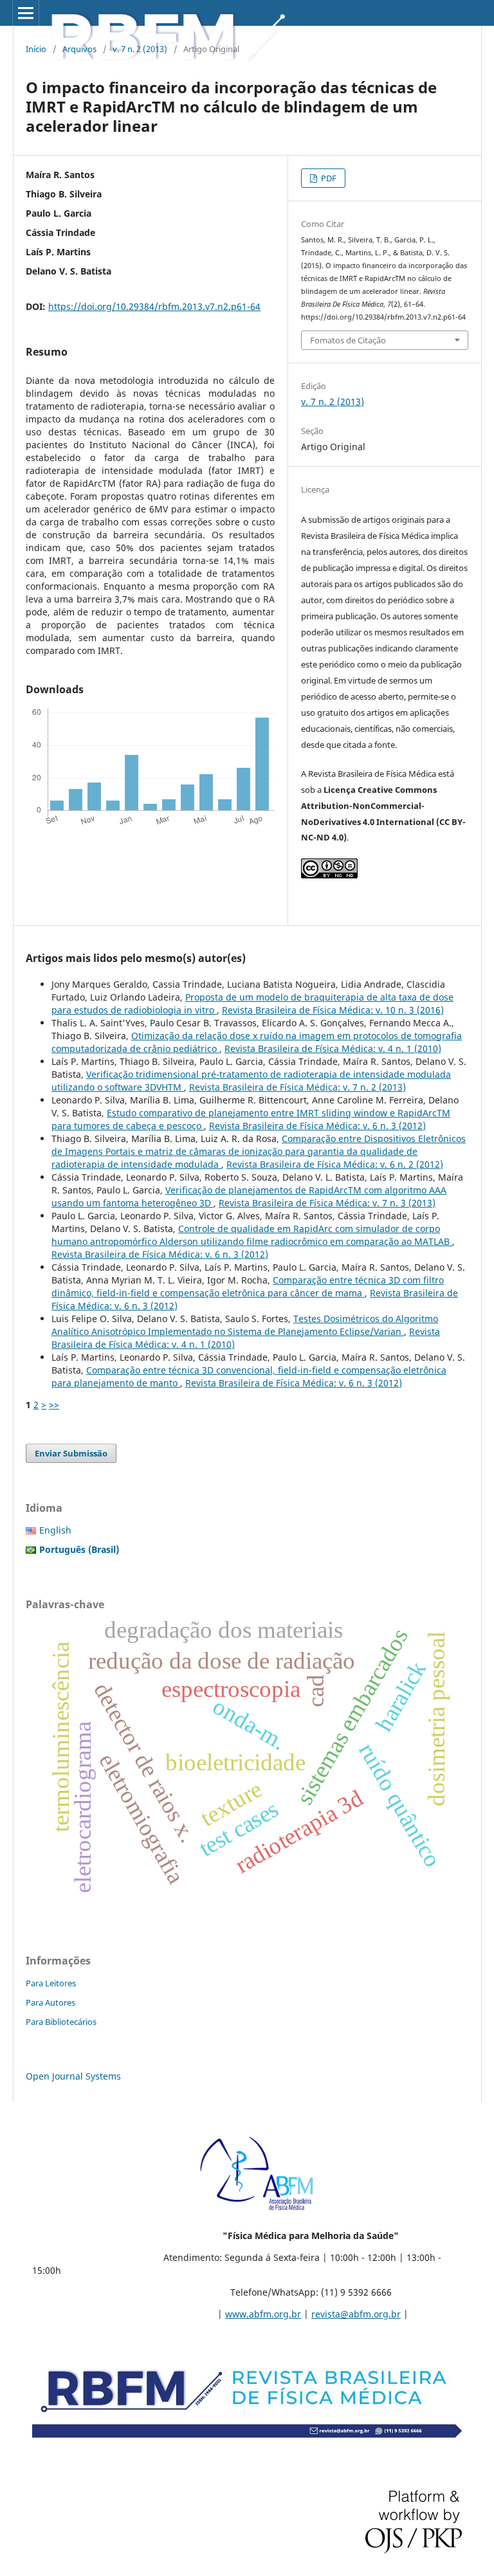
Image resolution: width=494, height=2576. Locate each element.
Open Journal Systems (73, 2076)
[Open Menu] (26, 13)
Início (36, 49)
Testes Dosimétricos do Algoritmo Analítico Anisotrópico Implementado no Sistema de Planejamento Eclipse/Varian (245, 1325)
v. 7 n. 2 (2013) (140, 49)
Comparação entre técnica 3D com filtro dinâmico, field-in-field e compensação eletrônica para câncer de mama (248, 1286)
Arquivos (79, 49)
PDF (328, 178)
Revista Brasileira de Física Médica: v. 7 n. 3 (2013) (327, 1203)
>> (54, 1405)
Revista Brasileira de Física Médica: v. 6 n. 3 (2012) (317, 1126)
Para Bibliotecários (61, 2022)
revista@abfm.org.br (356, 2314)
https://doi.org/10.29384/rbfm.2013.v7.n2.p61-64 (154, 306)
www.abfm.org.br (263, 2314)
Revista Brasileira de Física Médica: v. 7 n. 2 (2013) (297, 1087)
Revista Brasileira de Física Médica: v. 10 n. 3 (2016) (333, 1010)
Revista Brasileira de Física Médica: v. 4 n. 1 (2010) (333, 1048)
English (55, 1530)
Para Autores (50, 2002)
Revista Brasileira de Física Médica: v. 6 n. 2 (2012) (335, 1164)
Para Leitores (51, 1983)
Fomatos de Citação (348, 340)
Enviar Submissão (71, 1453)
